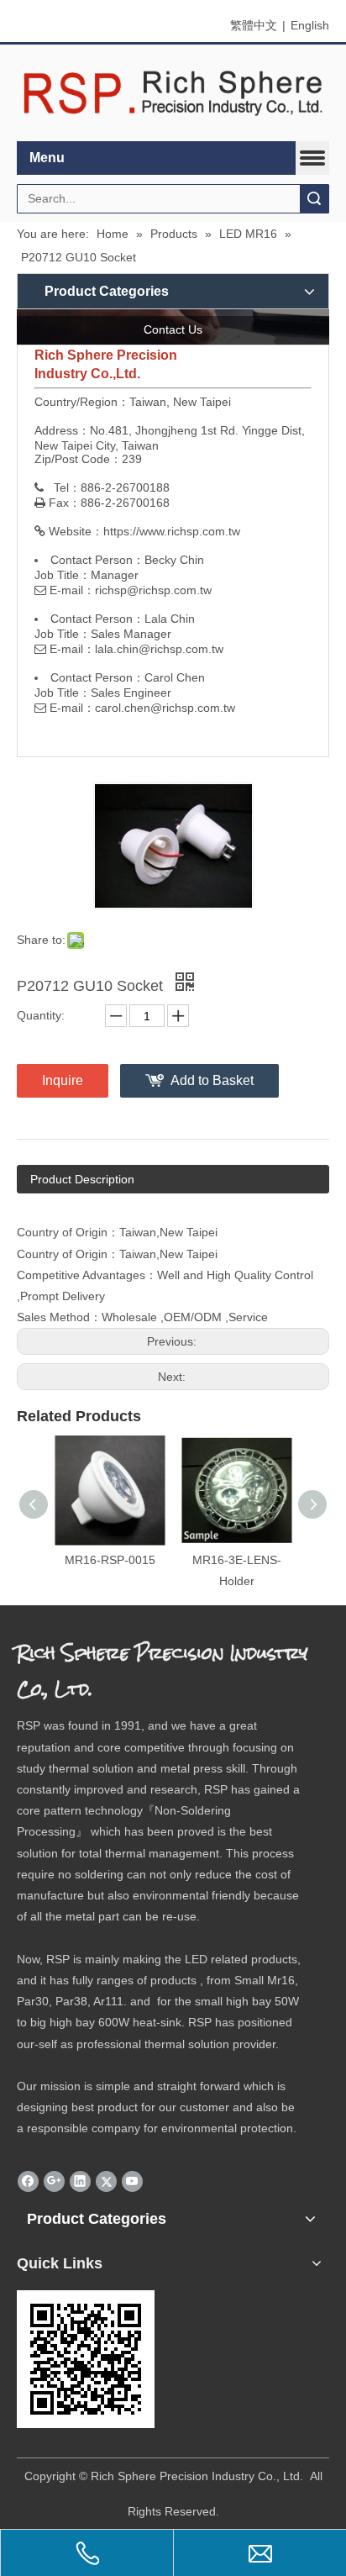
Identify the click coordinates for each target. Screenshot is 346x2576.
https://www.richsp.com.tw (172, 531)
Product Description (82, 1179)
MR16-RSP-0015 (110, 1560)
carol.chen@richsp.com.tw (165, 708)
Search (314, 199)
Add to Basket (212, 1080)
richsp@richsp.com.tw (153, 590)
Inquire (63, 1080)
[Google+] (54, 2181)
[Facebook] (28, 2181)
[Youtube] (132, 2181)
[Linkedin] (80, 2181)
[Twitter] (106, 2181)
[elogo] (173, 93)
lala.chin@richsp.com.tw (159, 649)
